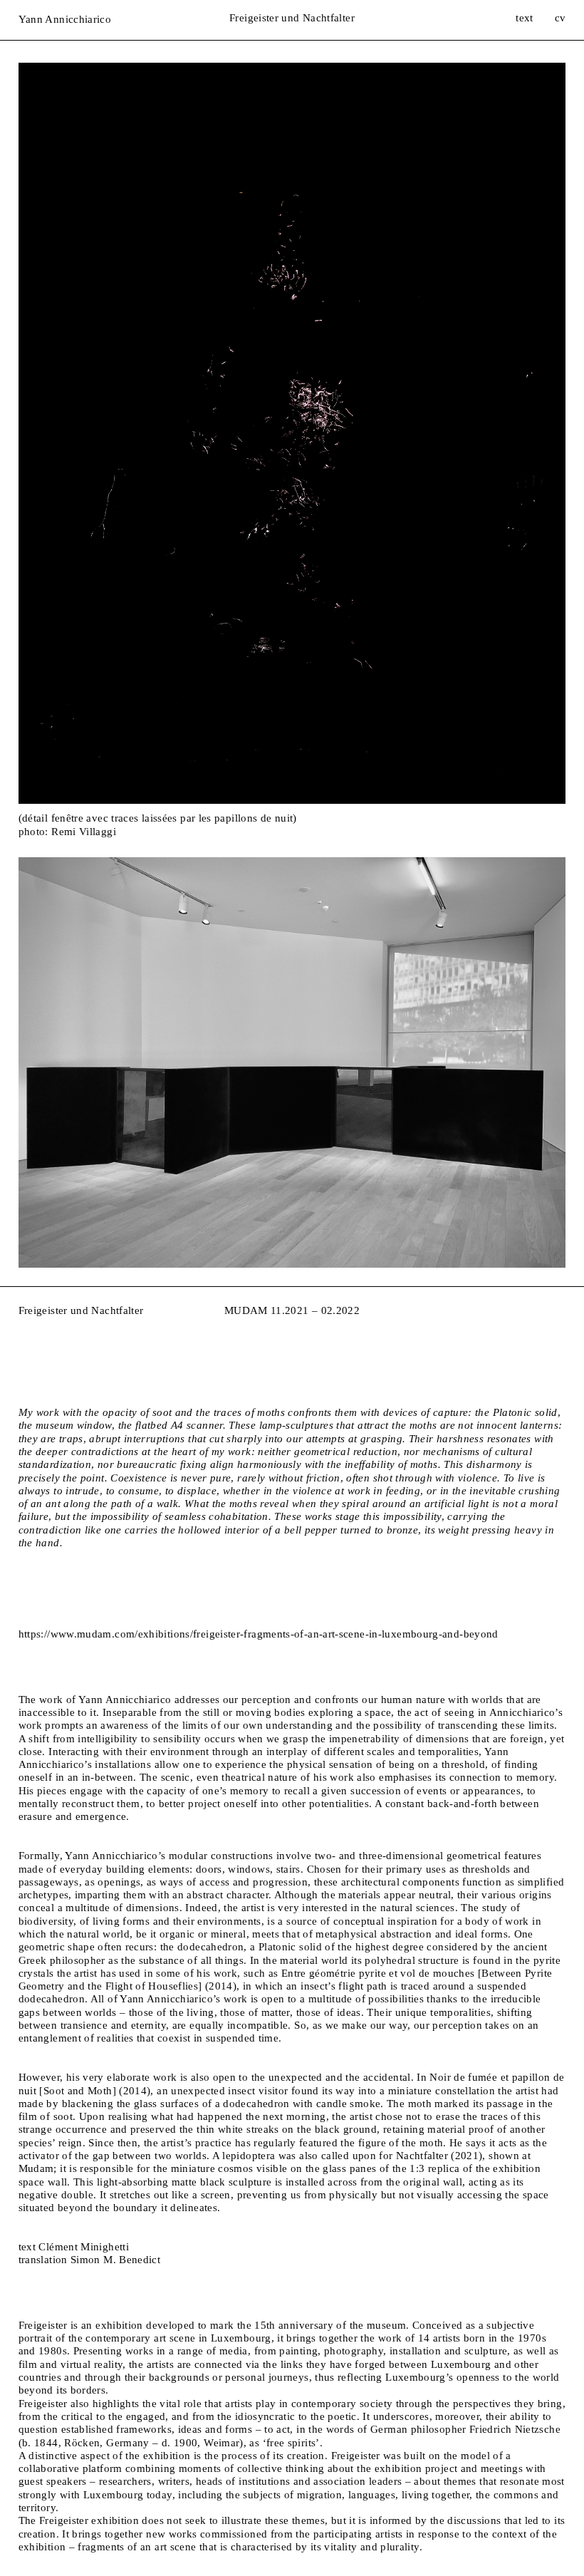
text (524, 18)
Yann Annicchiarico (65, 20)
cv (560, 18)
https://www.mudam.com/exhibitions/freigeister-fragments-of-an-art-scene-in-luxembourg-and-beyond (259, 1634)
